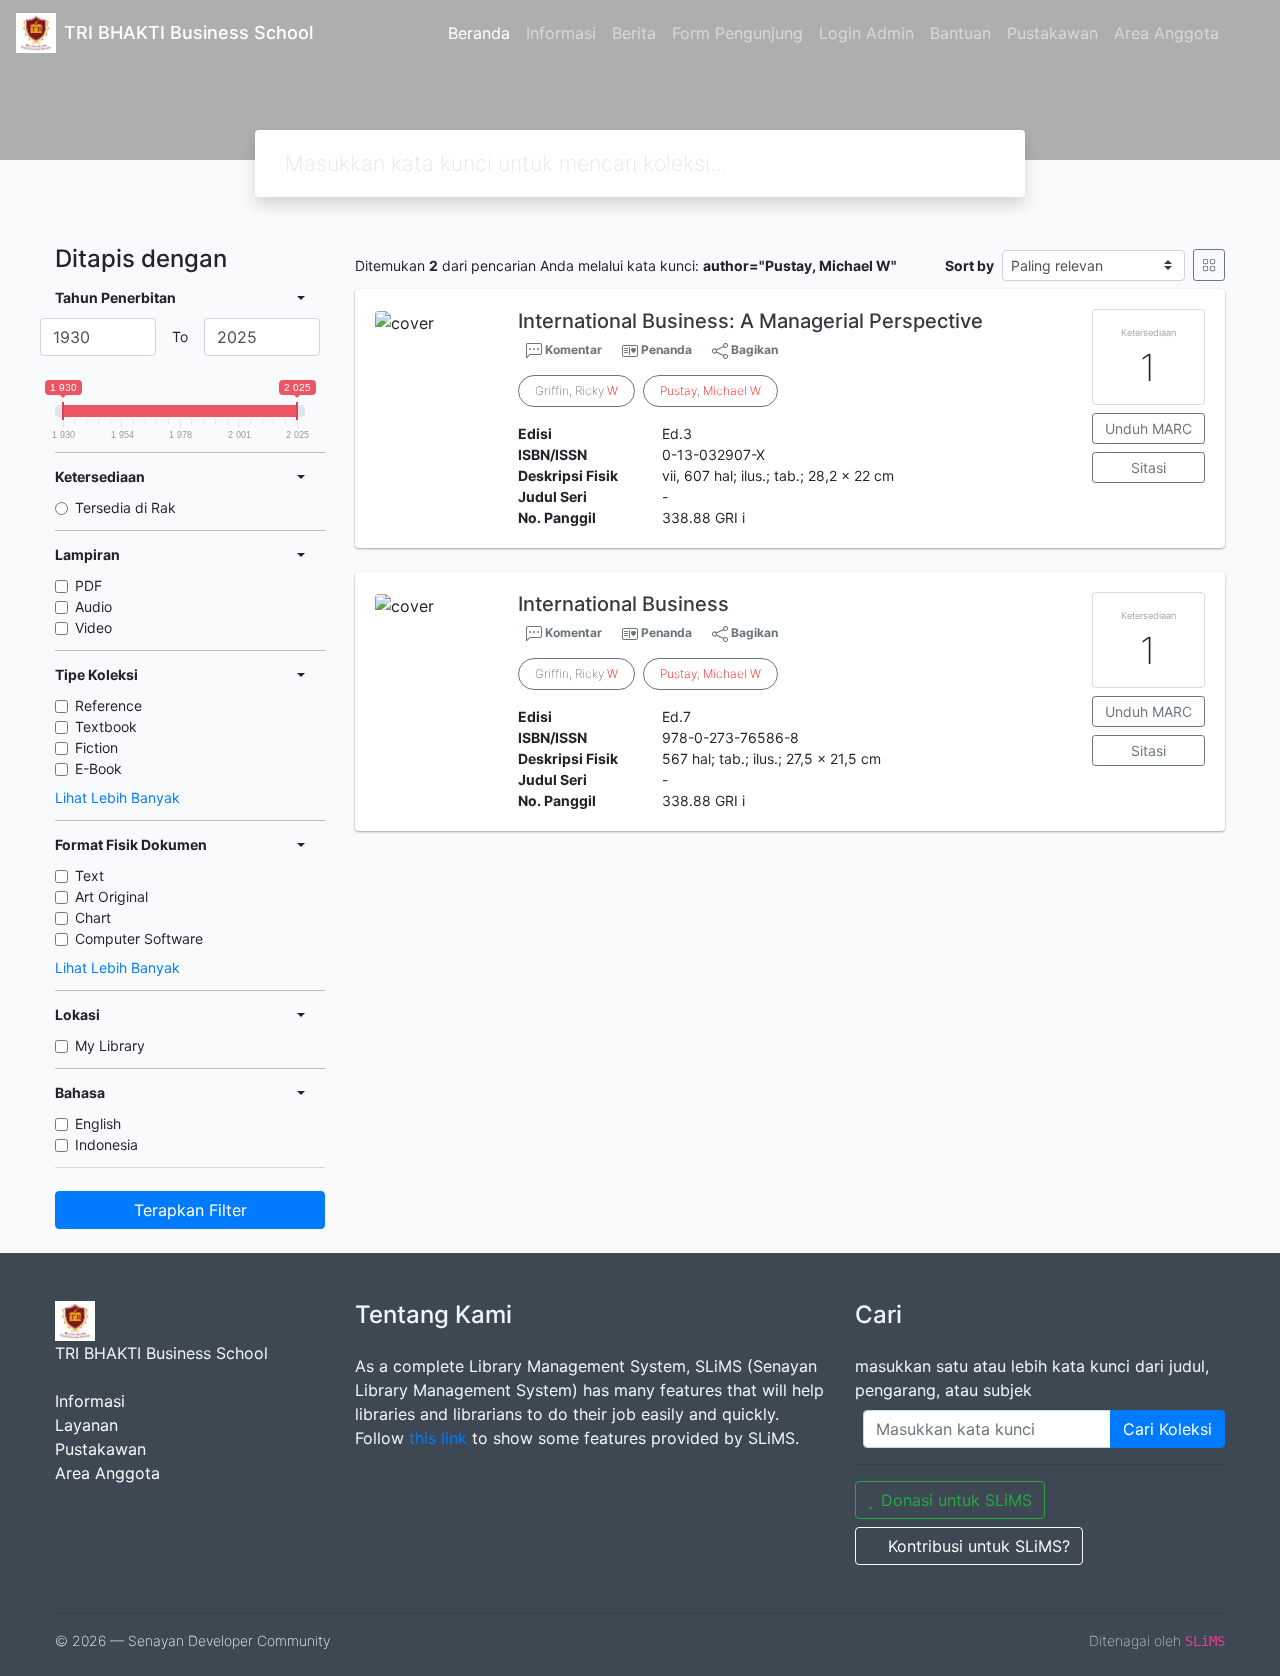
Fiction (96, 747)
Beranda (479, 33)
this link (438, 1438)
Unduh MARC (1148, 428)
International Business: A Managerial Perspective (750, 321)
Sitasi (1148, 467)
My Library (110, 1045)
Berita (634, 33)
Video (93, 627)
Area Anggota (1166, 33)
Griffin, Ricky (576, 390)
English (98, 1123)
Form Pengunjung (737, 33)
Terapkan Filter (190, 1210)
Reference (108, 705)
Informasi (561, 33)
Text (89, 875)
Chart (93, 917)
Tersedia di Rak (125, 507)
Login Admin (866, 33)
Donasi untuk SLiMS (956, 1500)
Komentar (572, 349)
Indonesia (106, 1144)
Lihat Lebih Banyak (117, 797)
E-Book (98, 768)
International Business (623, 604)
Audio (93, 606)
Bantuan (960, 33)
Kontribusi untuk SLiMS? (979, 1546)
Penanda (666, 349)
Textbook (106, 726)
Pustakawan (1052, 33)
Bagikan (753, 349)
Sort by (969, 265)
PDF (88, 585)
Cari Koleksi (1167, 1429)
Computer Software (139, 938)
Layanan (86, 1425)
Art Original (111, 896)
